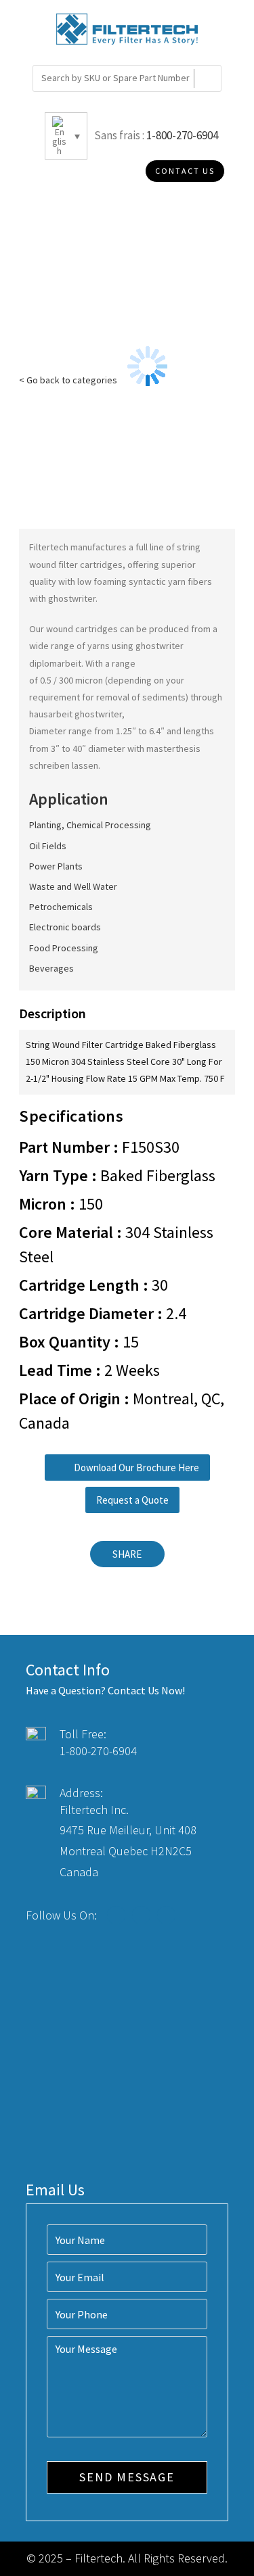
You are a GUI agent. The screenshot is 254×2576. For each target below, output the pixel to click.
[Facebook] (116, 1915)
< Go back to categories (68, 380)
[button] (127, 1468)
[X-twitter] (141, 1915)
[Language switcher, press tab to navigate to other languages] (66, 136)
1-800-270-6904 (182, 135)
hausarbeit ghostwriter (76, 714)
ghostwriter (72, 598)
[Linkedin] (166, 1915)
